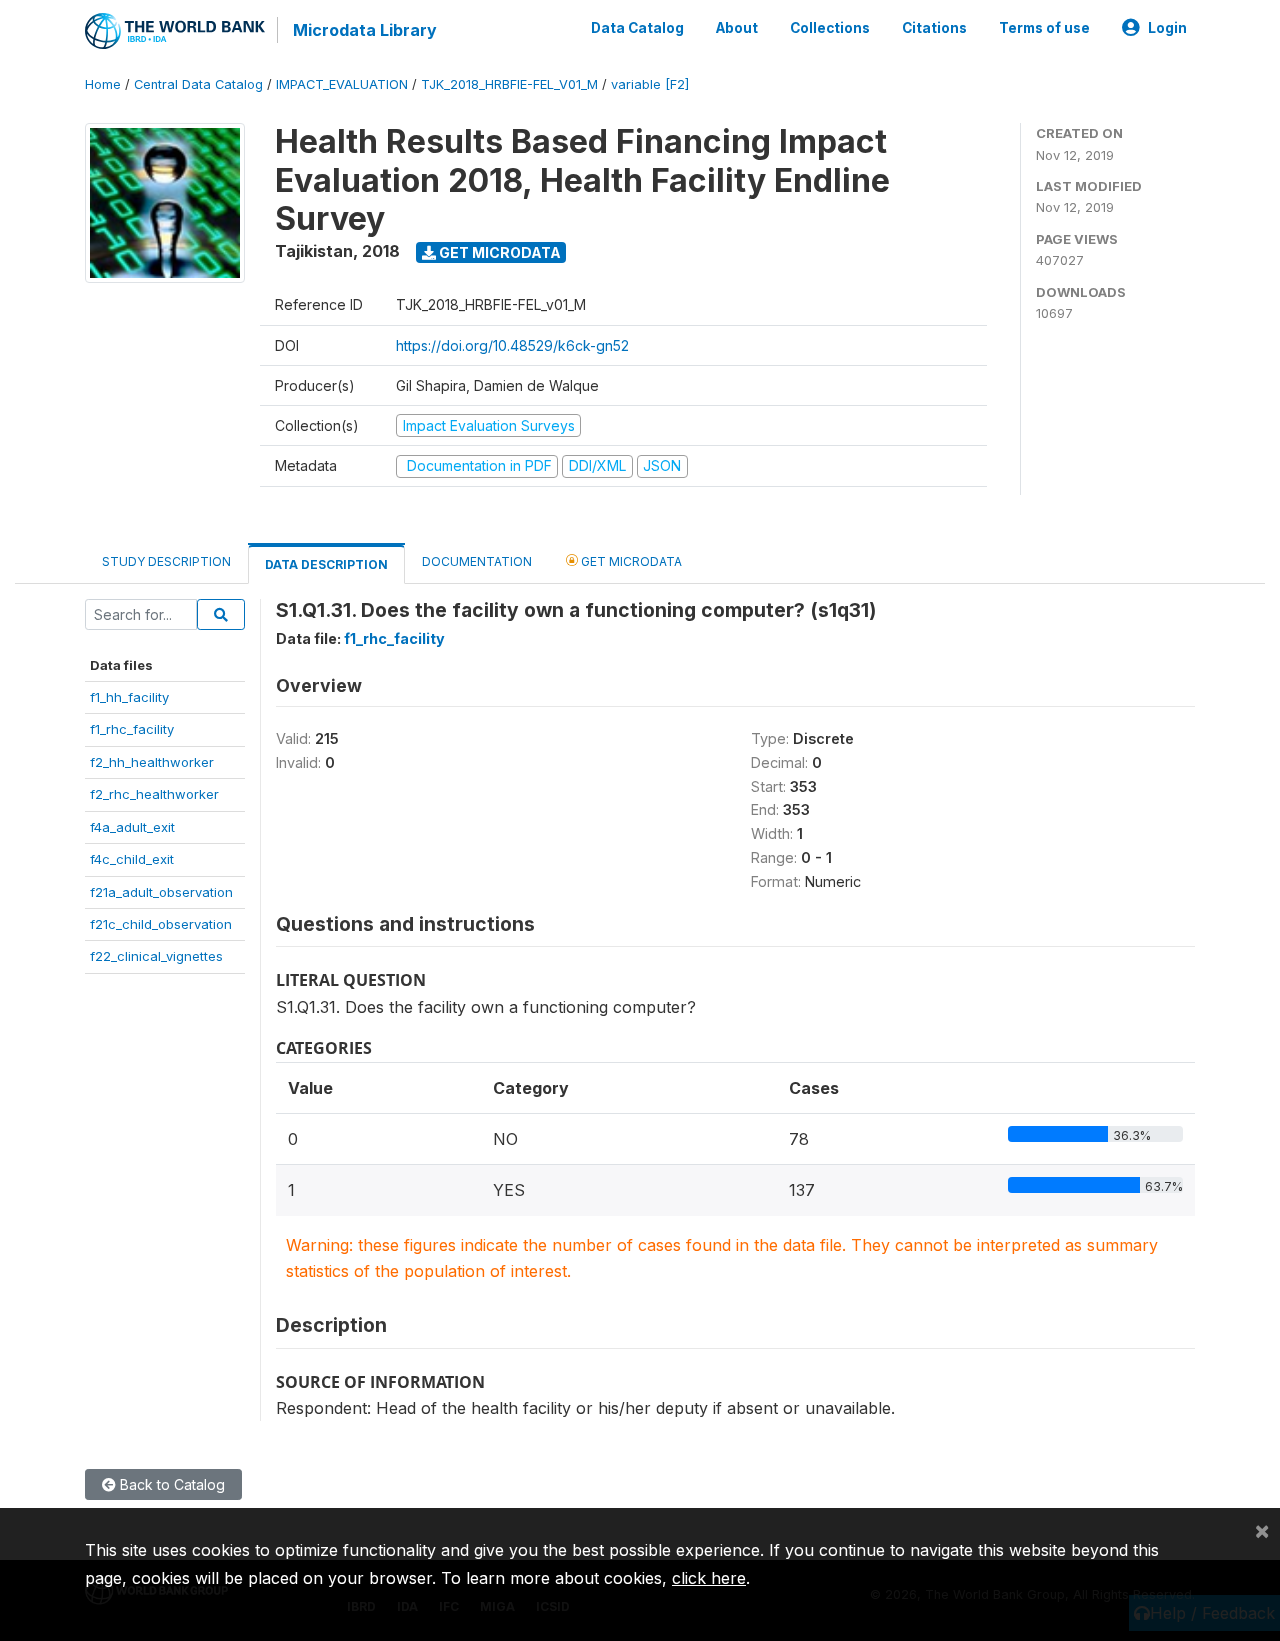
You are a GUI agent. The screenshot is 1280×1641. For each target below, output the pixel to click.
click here (709, 1578)
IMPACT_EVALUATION (342, 84)
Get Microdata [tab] (630, 561)
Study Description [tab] (166, 561)
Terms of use (1044, 28)
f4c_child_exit (132, 859)
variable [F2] (650, 84)
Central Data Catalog (198, 84)
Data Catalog (637, 28)
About (737, 28)
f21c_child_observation (161, 924)
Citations (934, 28)
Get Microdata (498, 252)
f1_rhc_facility (132, 729)
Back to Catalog (170, 1484)
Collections (830, 28)
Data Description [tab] (326, 564)
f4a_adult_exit (132, 827)
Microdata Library (365, 30)
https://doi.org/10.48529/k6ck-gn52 (512, 345)
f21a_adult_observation (161, 892)
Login (1167, 28)
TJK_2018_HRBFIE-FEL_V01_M (509, 84)
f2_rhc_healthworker (154, 794)
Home (103, 84)
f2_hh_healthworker (152, 762)
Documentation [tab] (477, 561)
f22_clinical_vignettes (156, 956)
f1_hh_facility (129, 697)
